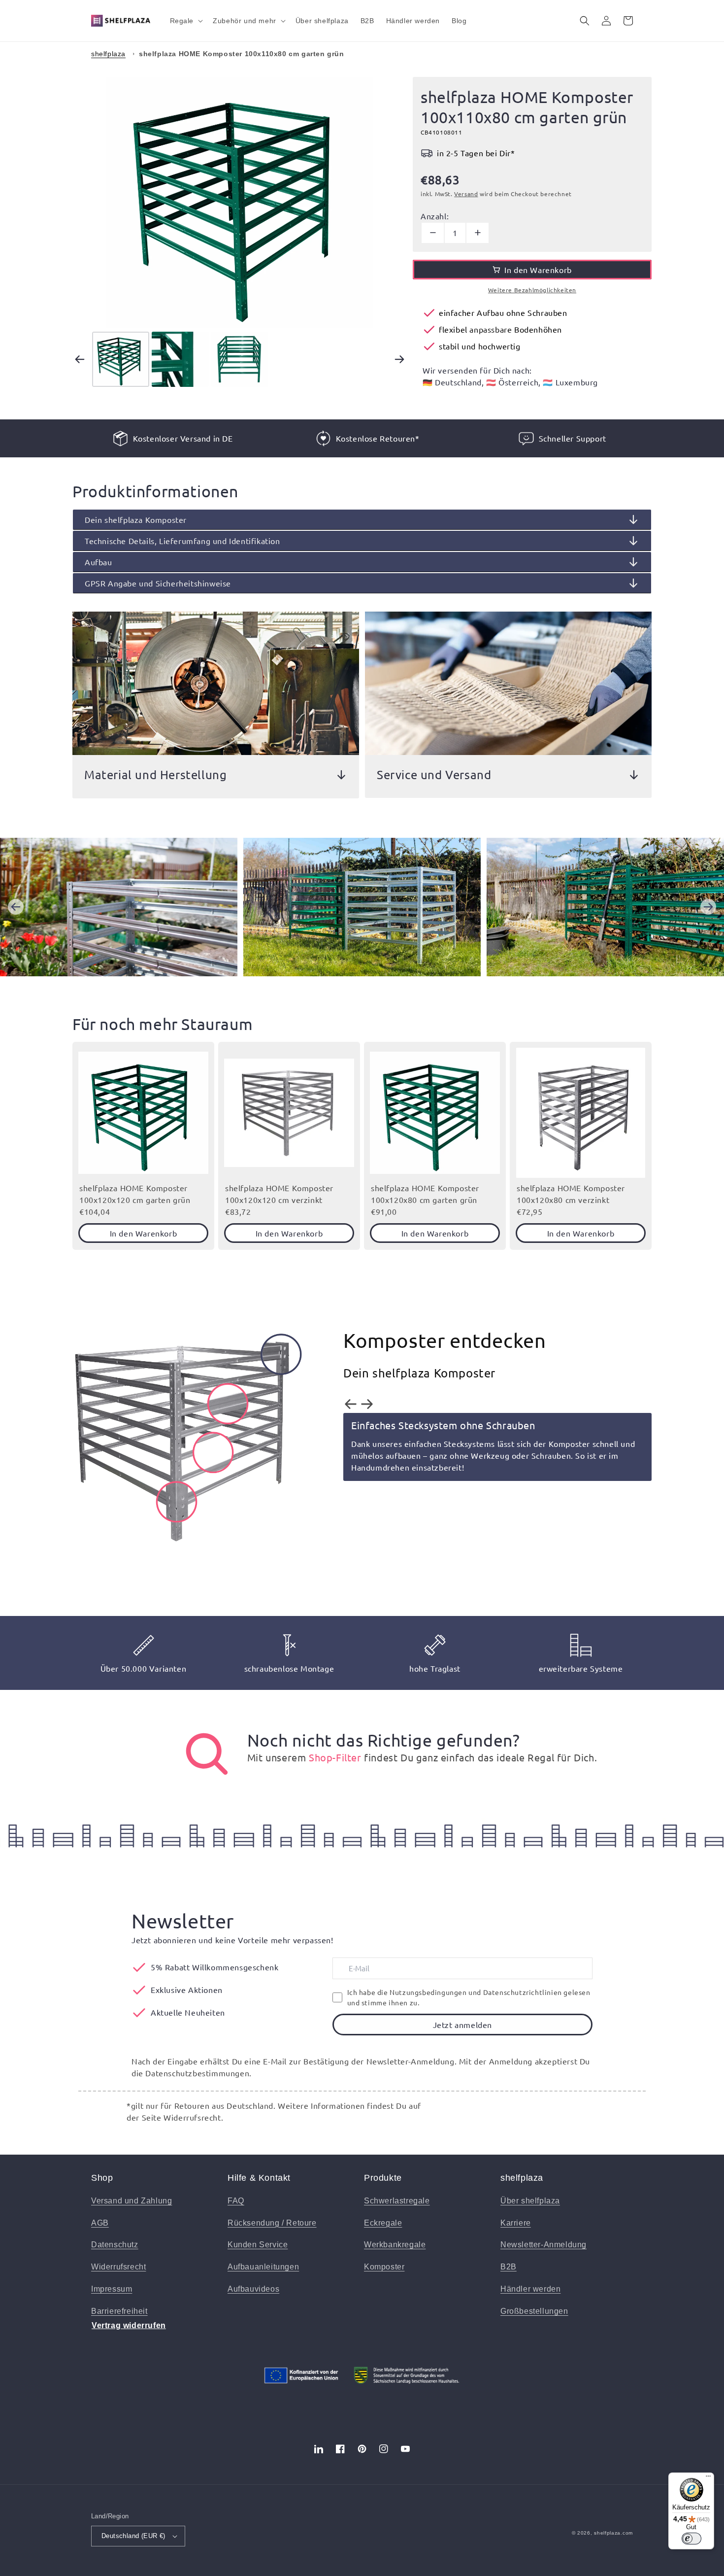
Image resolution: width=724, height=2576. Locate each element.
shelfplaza (108, 54)
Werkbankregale (395, 2245)
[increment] (477, 233)
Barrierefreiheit (119, 2311)
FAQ (236, 2201)
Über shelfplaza (530, 2201)
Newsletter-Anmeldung (543, 2245)
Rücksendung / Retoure (272, 2223)
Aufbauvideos (253, 2289)
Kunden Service (258, 2245)
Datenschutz (115, 2245)
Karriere (516, 2223)
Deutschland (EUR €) (133, 2536)
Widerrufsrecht (118, 2267)
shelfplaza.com (613, 2533)
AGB (100, 2223)
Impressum (112, 2289)
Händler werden (530, 2289)
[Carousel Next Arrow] (399, 359)
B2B (509, 2267)
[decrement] (433, 233)
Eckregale (383, 2223)
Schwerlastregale (397, 2201)
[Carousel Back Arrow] (80, 359)
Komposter (384, 2267)
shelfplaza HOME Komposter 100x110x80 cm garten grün (242, 54)
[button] (186, 21)
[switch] (691, 2539)
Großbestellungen (534, 2311)
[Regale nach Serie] (207, 1754)
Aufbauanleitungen (263, 2267)
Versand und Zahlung (132, 2201)
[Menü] (708, 2478)
